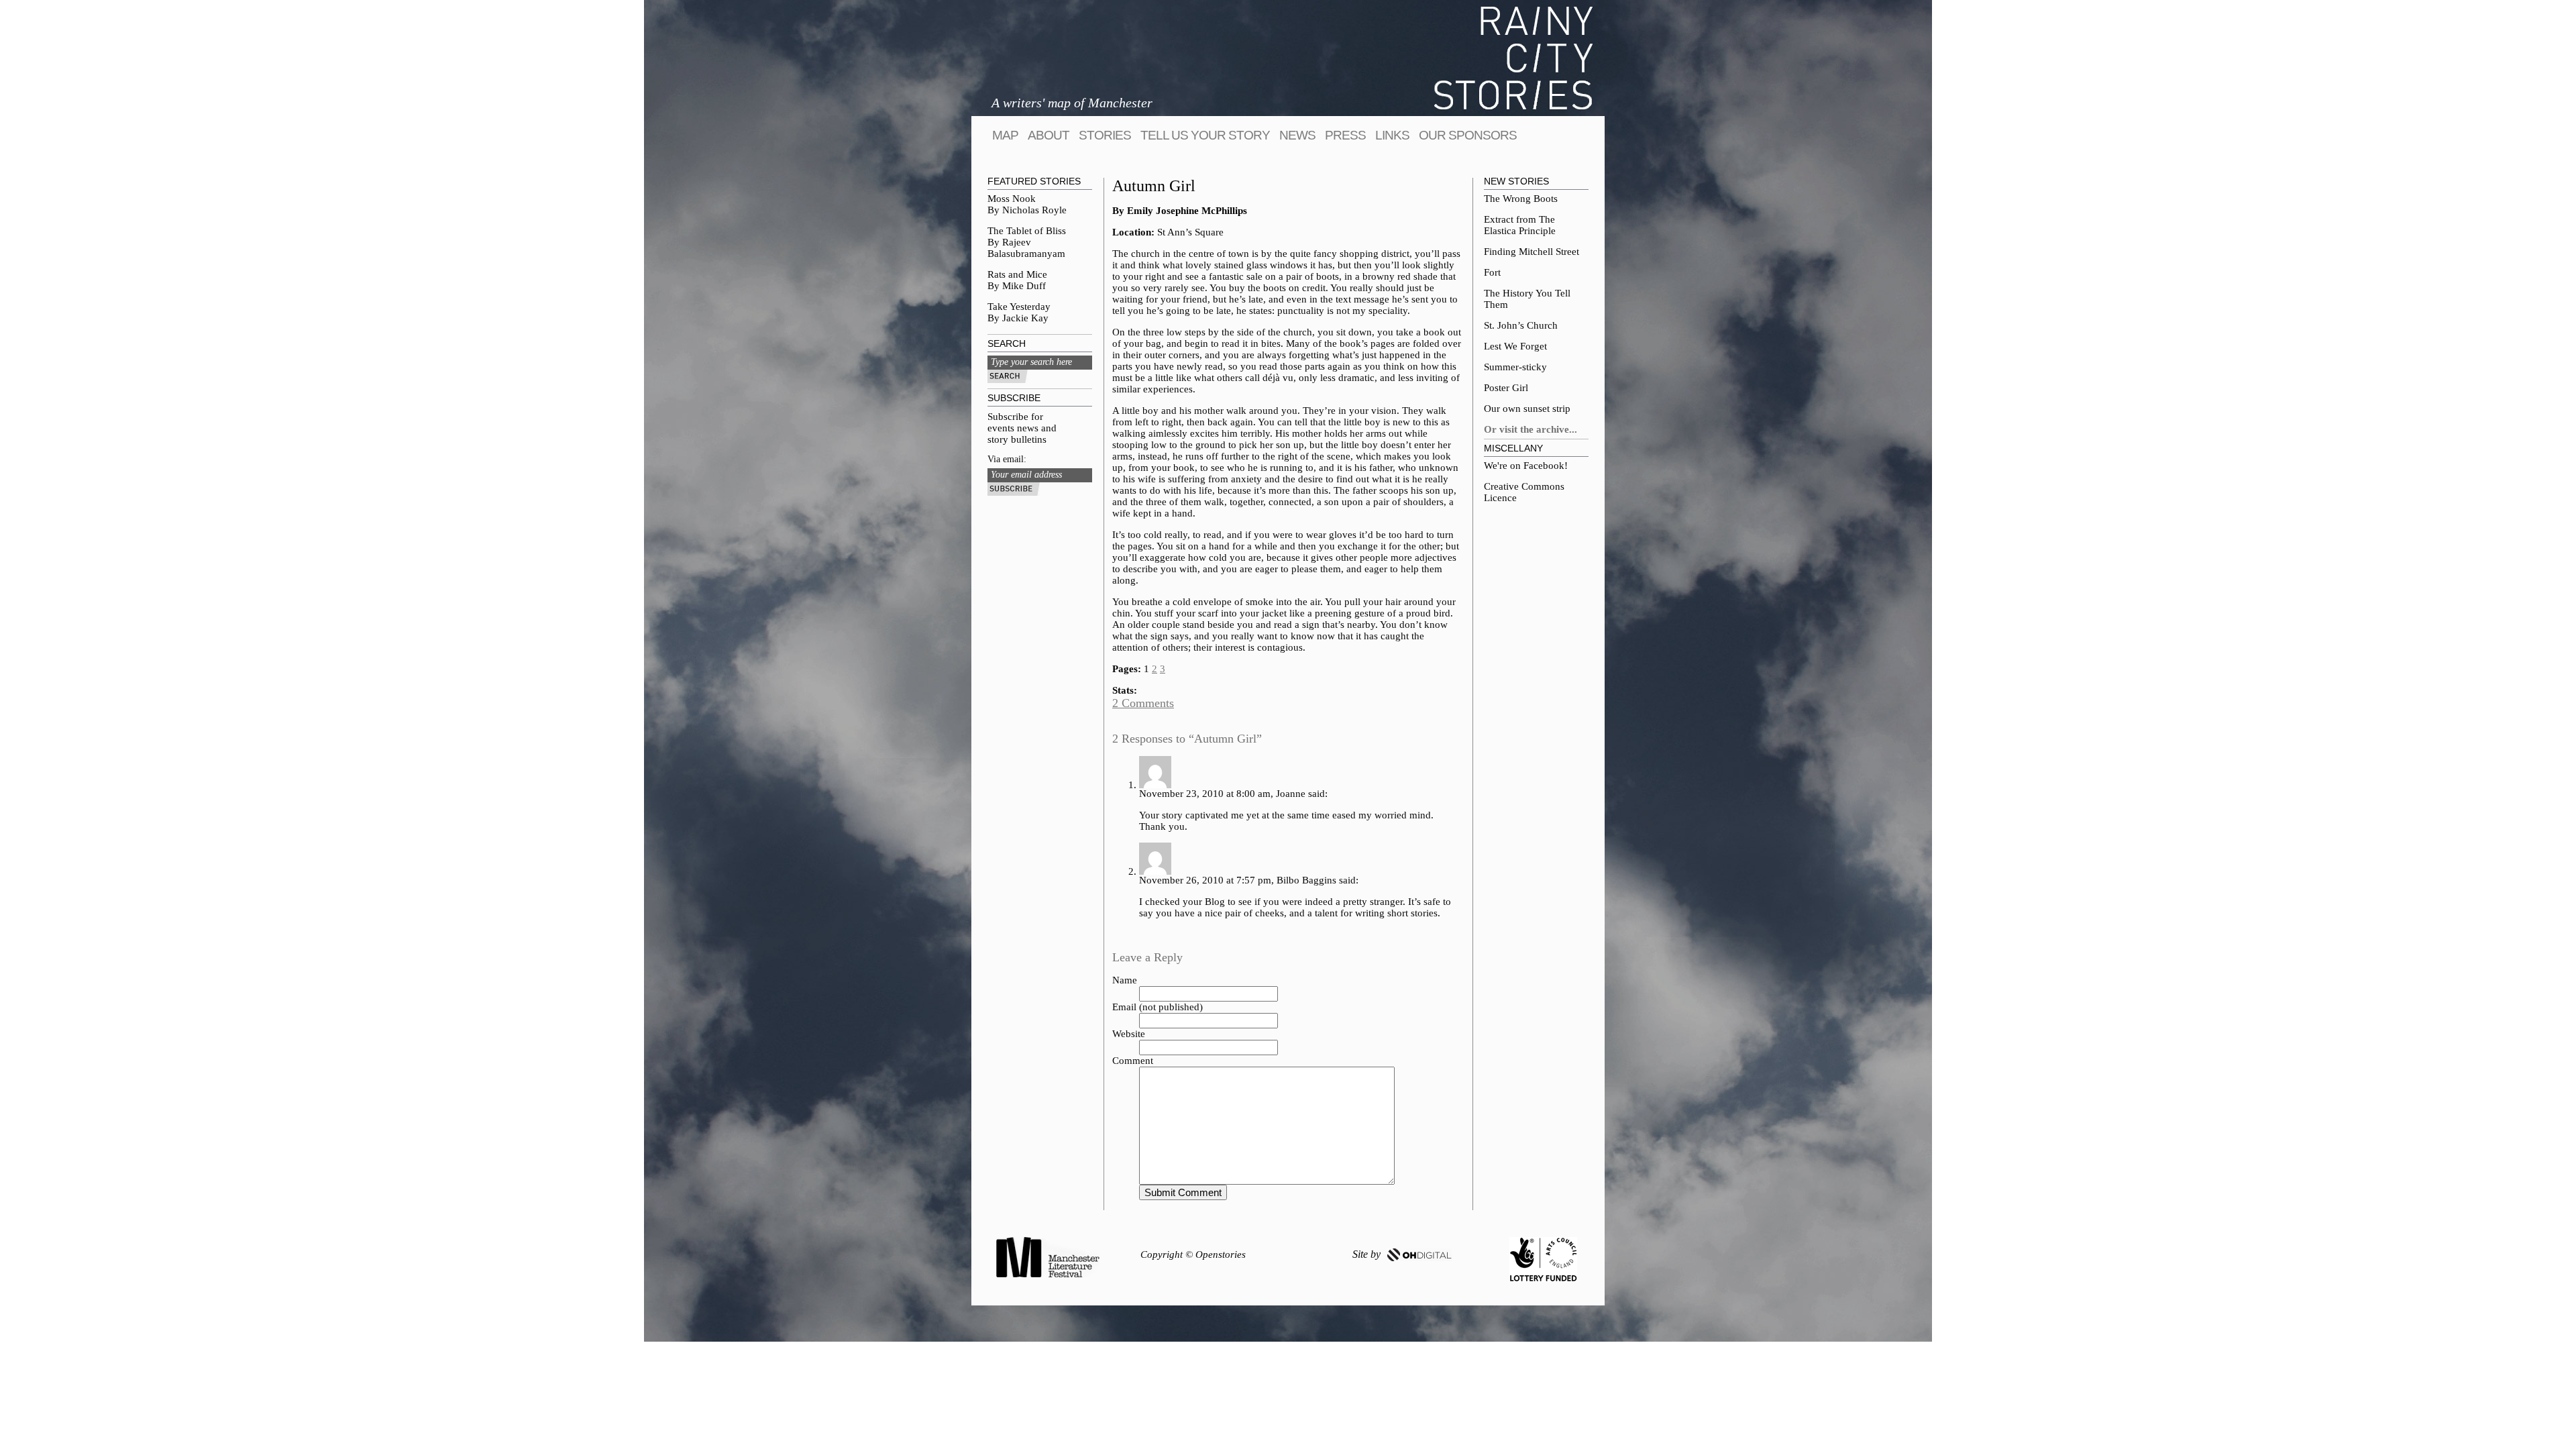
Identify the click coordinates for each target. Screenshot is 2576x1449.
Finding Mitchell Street (1532, 252)
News (1297, 135)
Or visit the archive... (1531, 429)
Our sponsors (1468, 135)
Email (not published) (1158, 1007)
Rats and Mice (1017, 274)
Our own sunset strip (1527, 409)
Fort (1492, 272)
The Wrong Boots (1521, 199)
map (1005, 135)
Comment (1133, 1061)
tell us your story (1205, 135)
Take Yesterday (1019, 307)
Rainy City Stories (1513, 58)
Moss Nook (1012, 199)
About (1049, 135)
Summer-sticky (1515, 367)
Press (1345, 135)
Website (1129, 1034)
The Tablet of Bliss (1027, 231)
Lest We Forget (1515, 346)
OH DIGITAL (1419, 1255)
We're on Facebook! (1526, 466)
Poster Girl (1506, 388)
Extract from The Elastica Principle (1520, 225)
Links (1392, 135)
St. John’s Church (1521, 325)
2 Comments (1143, 703)
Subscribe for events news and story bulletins (1022, 428)
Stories (1105, 135)
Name (1125, 980)
